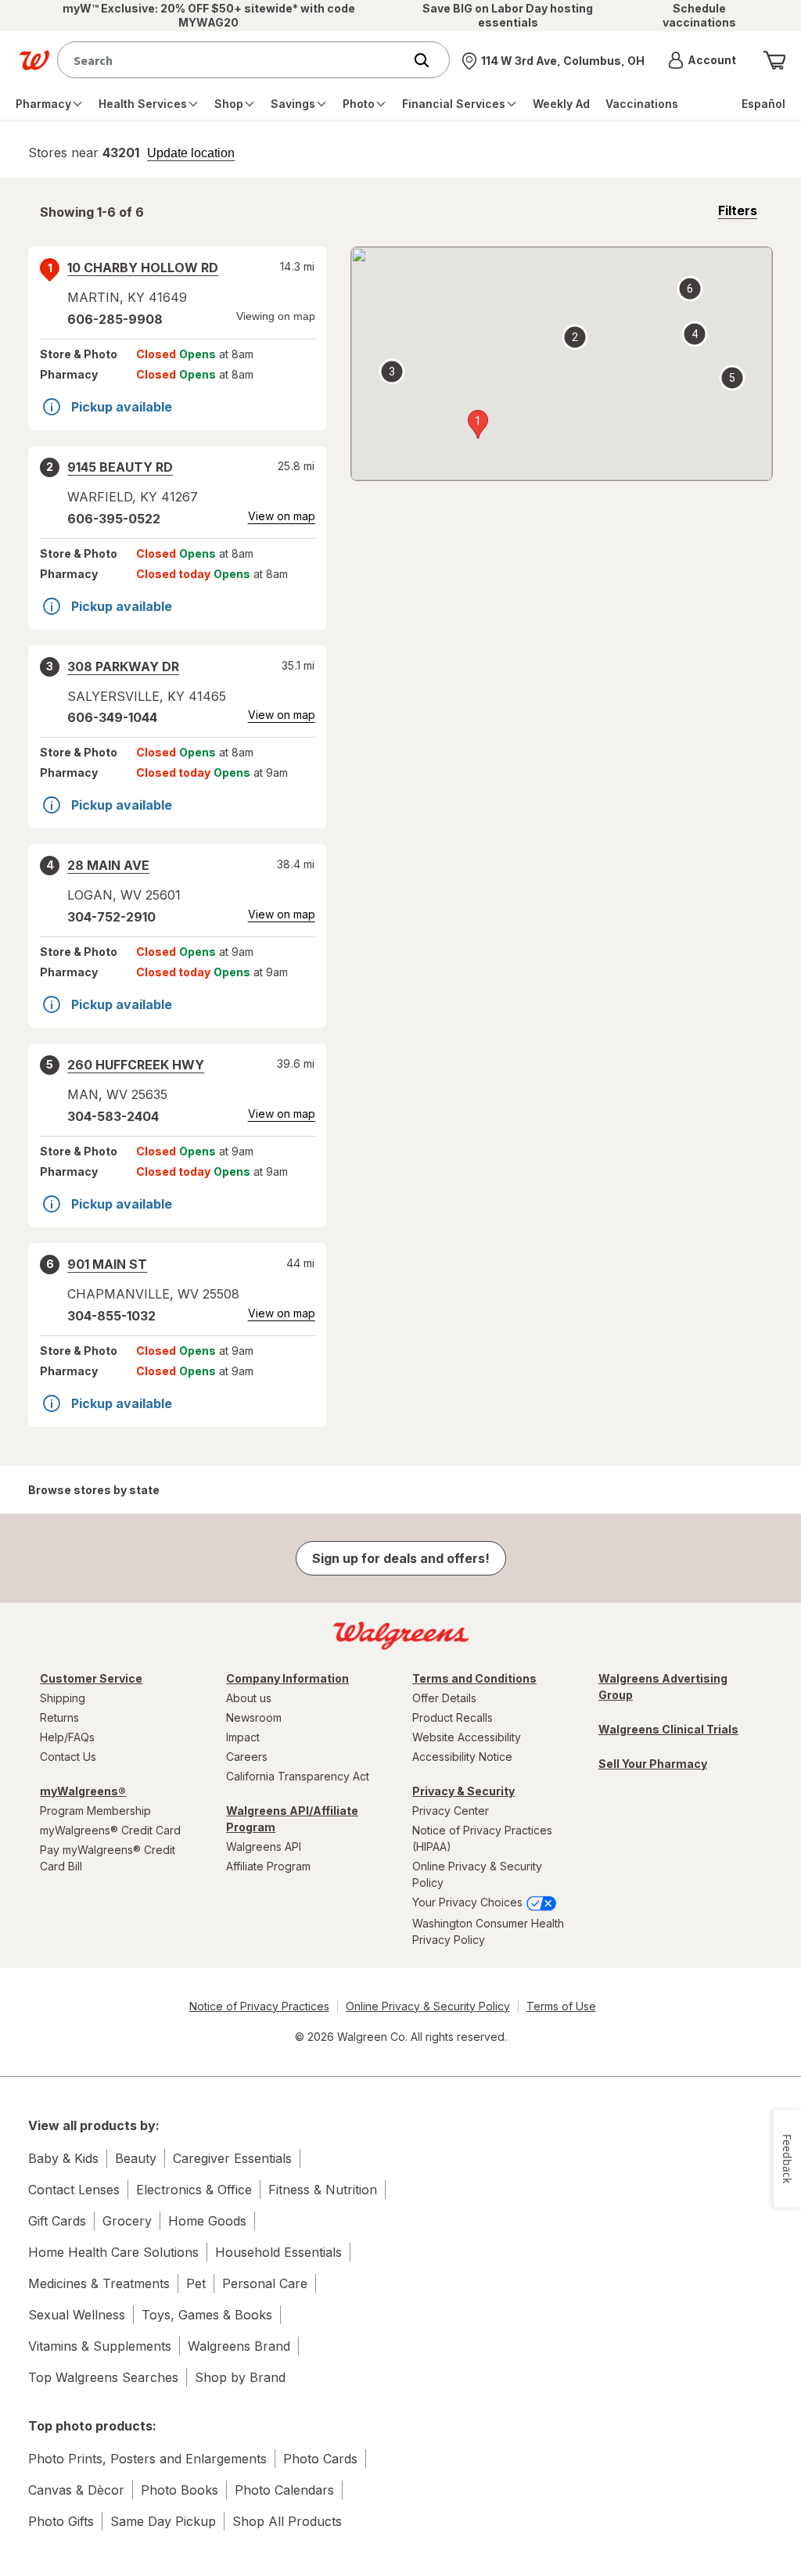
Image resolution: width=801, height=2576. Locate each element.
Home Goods (207, 2221)
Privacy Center (451, 1811)
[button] (702, 60)
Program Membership (95, 1811)
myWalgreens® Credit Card (110, 1830)
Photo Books (180, 2490)
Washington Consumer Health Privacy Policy (488, 1931)
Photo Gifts (61, 2521)
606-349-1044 (112, 717)
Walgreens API (264, 1847)
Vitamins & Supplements (100, 2346)
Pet (196, 2283)
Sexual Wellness (77, 2315)
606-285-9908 (115, 319)
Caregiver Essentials (232, 2158)
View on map (282, 516)
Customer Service (91, 1678)
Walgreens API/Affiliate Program (292, 1819)
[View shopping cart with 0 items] (774, 60)
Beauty (136, 2158)
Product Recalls (453, 1717)
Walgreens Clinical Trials (668, 1729)
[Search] (429, 60)
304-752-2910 (111, 917)
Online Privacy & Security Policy (477, 1874)
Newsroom (254, 1717)
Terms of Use (561, 2006)
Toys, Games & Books (207, 2315)
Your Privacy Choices (469, 1902)
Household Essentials (278, 2252)
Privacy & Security (463, 1791)
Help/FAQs (67, 1737)
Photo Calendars (284, 2490)
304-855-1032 (111, 1316)
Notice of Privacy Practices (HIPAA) (482, 1838)
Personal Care (265, 2283)
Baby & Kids (63, 2158)
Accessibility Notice (462, 1757)
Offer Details (444, 1698)
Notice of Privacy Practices (259, 2006)
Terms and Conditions (474, 1678)
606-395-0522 (114, 519)
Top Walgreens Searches (103, 2377)
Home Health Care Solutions (113, 2252)
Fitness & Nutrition (323, 2190)
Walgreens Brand (239, 2346)
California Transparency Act (298, 1776)
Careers (247, 1757)
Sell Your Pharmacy (653, 1764)
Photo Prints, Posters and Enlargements (147, 2459)
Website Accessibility (467, 1737)
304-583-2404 (113, 1116)
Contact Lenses (74, 2190)
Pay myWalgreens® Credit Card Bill (108, 1858)
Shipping (63, 1698)
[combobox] (234, 60)
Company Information (287, 1678)
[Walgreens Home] (34, 60)
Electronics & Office (194, 2190)
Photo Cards (320, 2459)
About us (249, 1698)
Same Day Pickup (163, 2521)
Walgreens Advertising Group (663, 1687)
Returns (59, 1717)
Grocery (127, 2221)
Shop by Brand (240, 2377)
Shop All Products (287, 2521)
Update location (191, 153)
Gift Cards (57, 2221)
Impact (243, 1737)
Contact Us (68, 1757)
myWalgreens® (83, 1791)
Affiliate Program (268, 1866)
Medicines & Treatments (99, 2283)
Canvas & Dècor (76, 2490)
